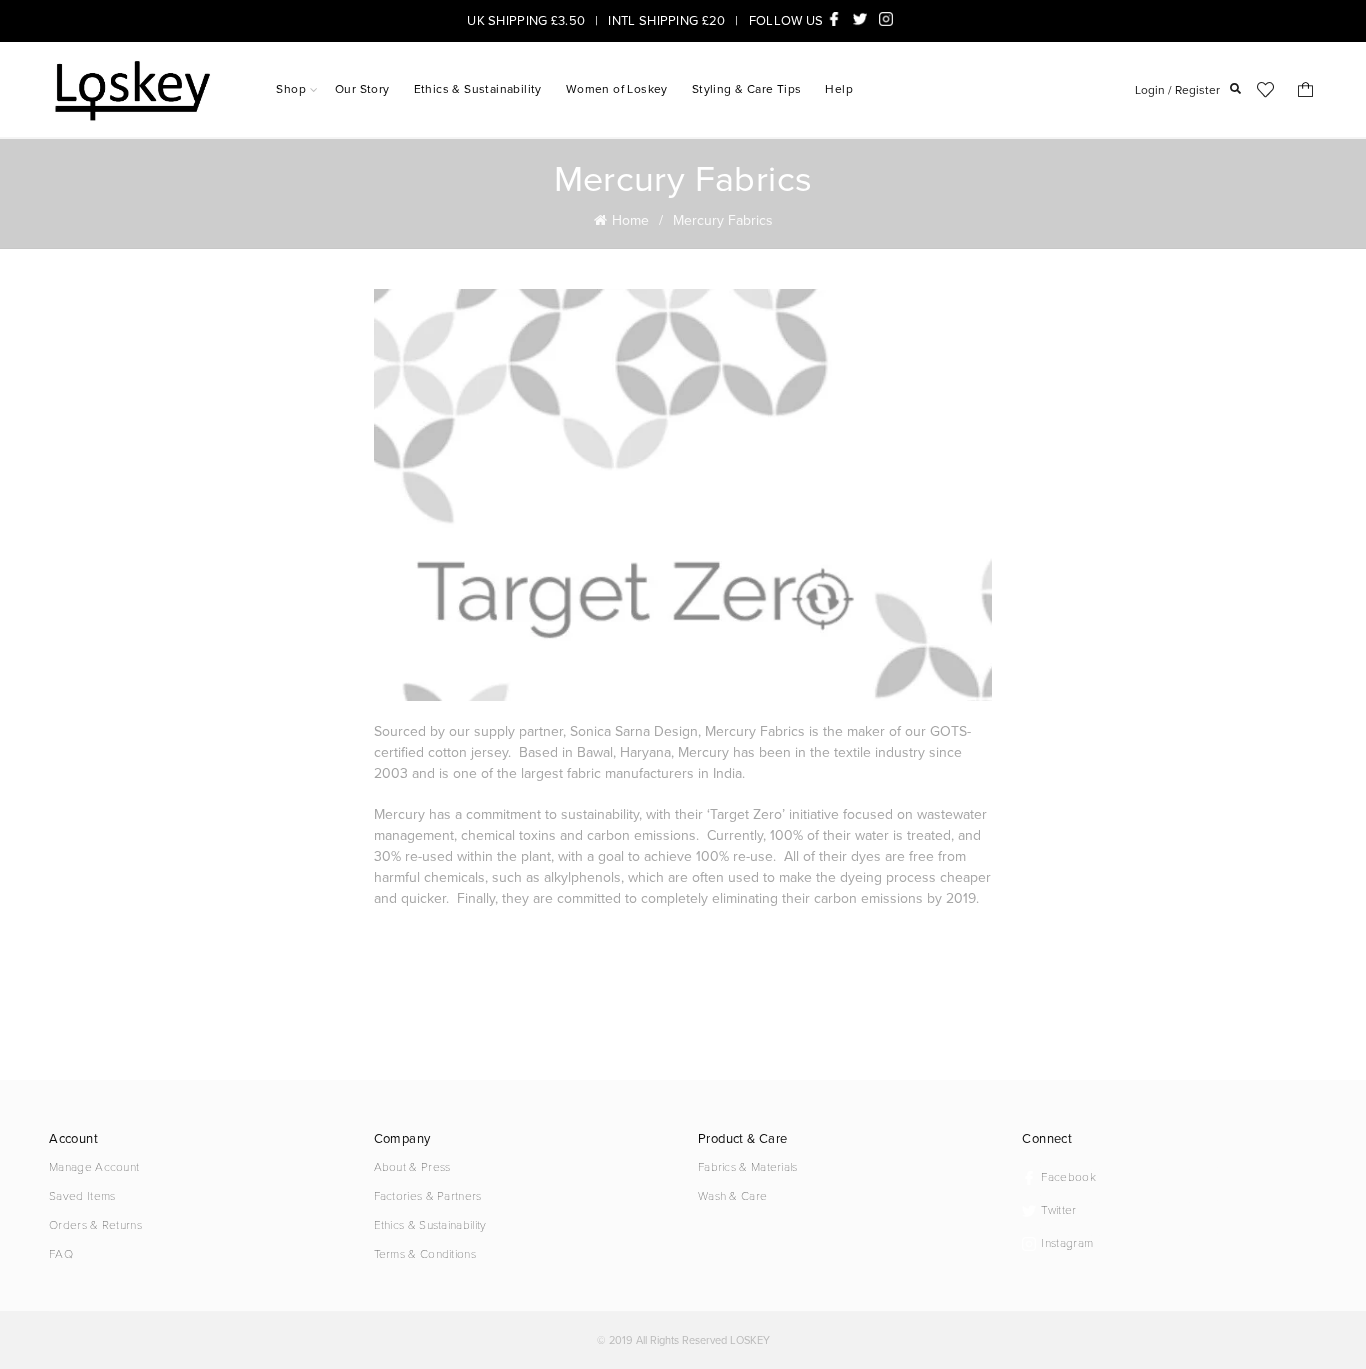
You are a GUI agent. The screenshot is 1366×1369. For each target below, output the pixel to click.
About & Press (412, 1166)
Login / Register (1177, 90)
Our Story (362, 89)
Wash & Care (732, 1195)
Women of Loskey (617, 89)
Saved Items (82, 1195)
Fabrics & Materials (748, 1166)
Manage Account (94, 1166)
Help (839, 89)
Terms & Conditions (425, 1253)
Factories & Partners (428, 1195)
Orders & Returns (95, 1224)
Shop (291, 89)
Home (630, 220)
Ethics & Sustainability (478, 89)
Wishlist (1266, 90)
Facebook (837, 19)
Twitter (863, 19)
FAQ (61, 1253)
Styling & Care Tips (747, 89)
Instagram (889, 19)
